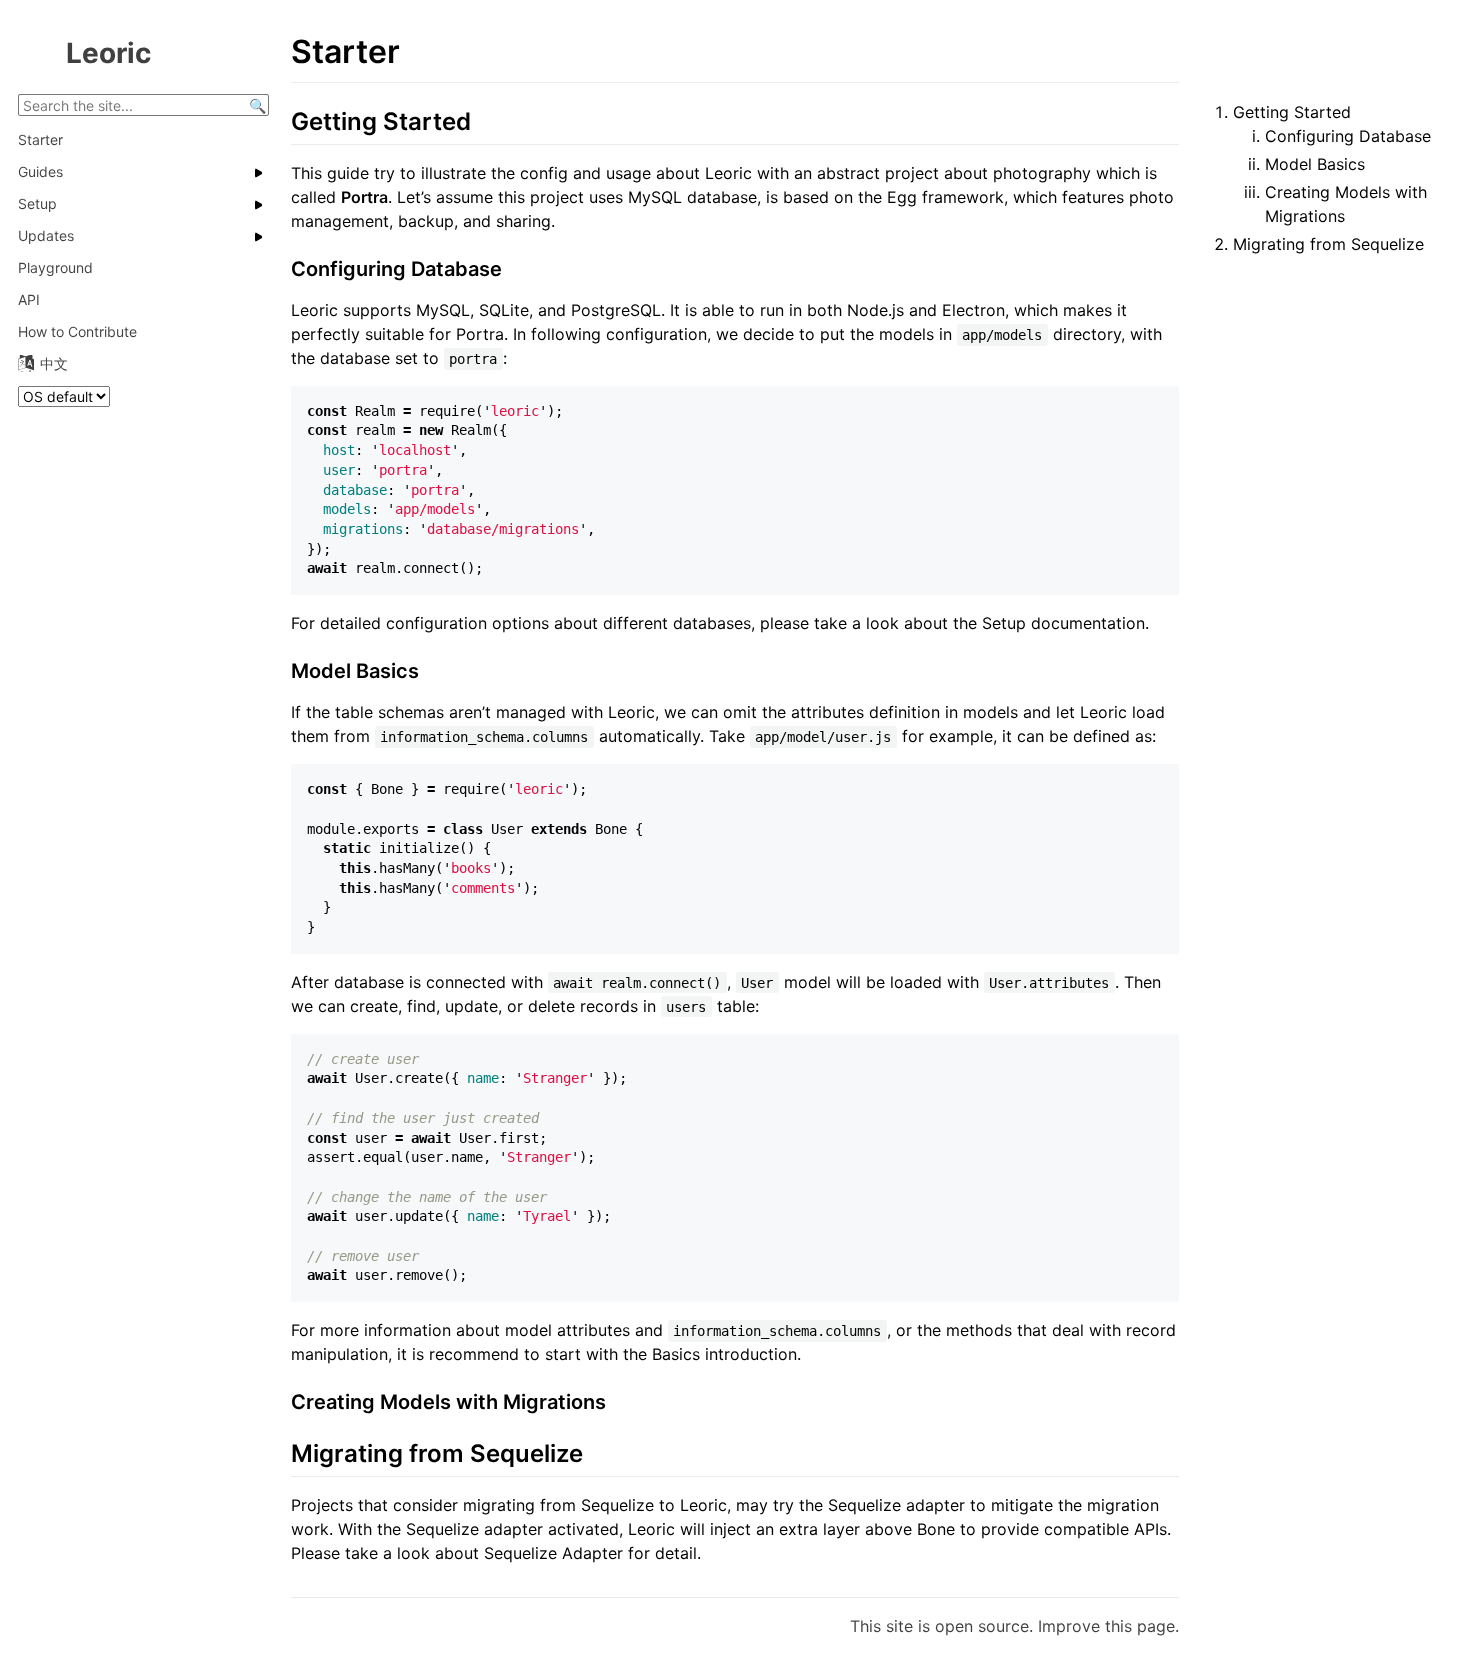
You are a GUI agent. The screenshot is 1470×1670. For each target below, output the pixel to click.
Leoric (108, 53)
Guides (40, 171)
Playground (55, 267)
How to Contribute (77, 331)
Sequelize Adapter (553, 1553)
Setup (37, 203)
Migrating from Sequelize (1328, 244)
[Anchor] (483, 119)
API (29, 299)
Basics (676, 1354)
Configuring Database (1348, 136)
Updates (46, 235)
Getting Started (1292, 112)
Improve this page (1106, 1626)
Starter (40, 139)
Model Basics (1315, 164)
